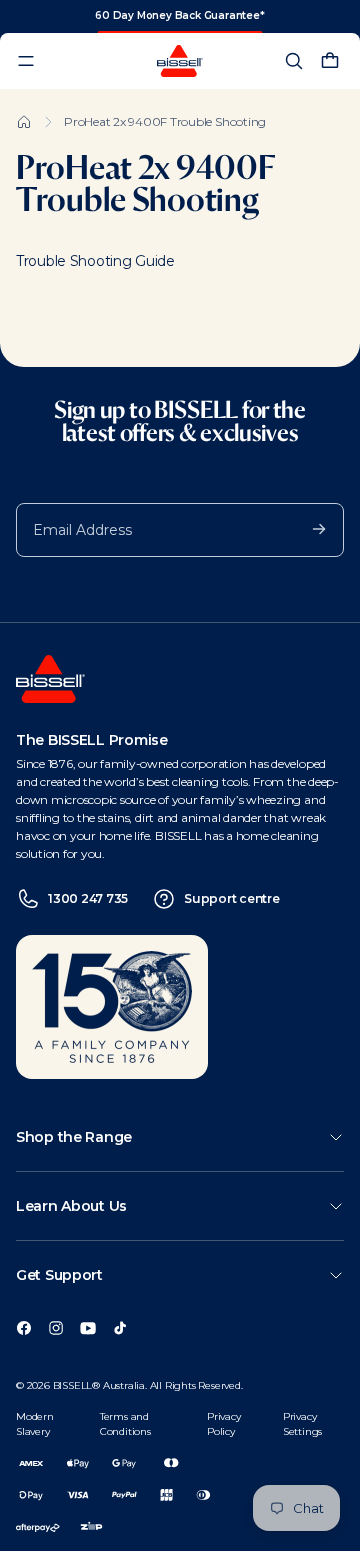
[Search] (294, 61)
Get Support (59, 1275)
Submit (309, 528)
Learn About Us (71, 1206)
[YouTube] (88, 1327)
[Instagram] (56, 1327)
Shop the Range (74, 1137)
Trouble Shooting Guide (95, 261)
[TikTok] (120, 1327)
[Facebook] (24, 1327)
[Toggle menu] (26, 61)
